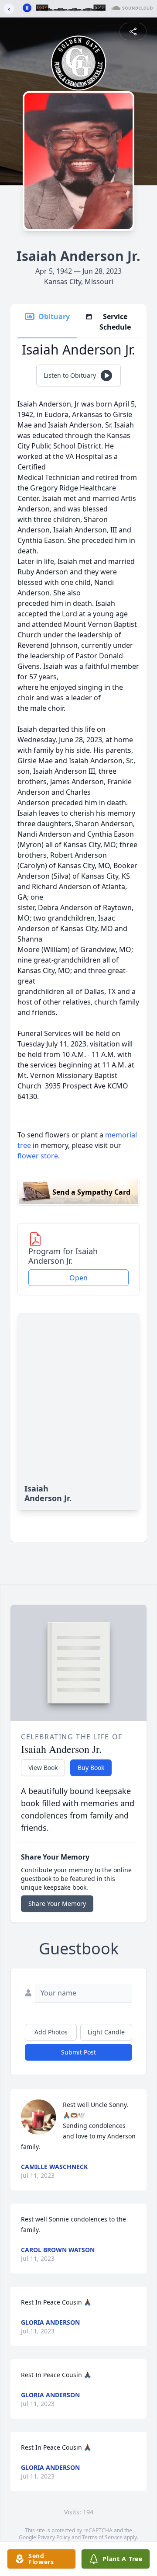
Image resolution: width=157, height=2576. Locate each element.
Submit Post (78, 2052)
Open (78, 1278)
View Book (43, 1768)
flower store (38, 1156)
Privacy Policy (54, 2537)
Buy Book (91, 1768)
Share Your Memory (57, 1903)
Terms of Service (102, 2537)
